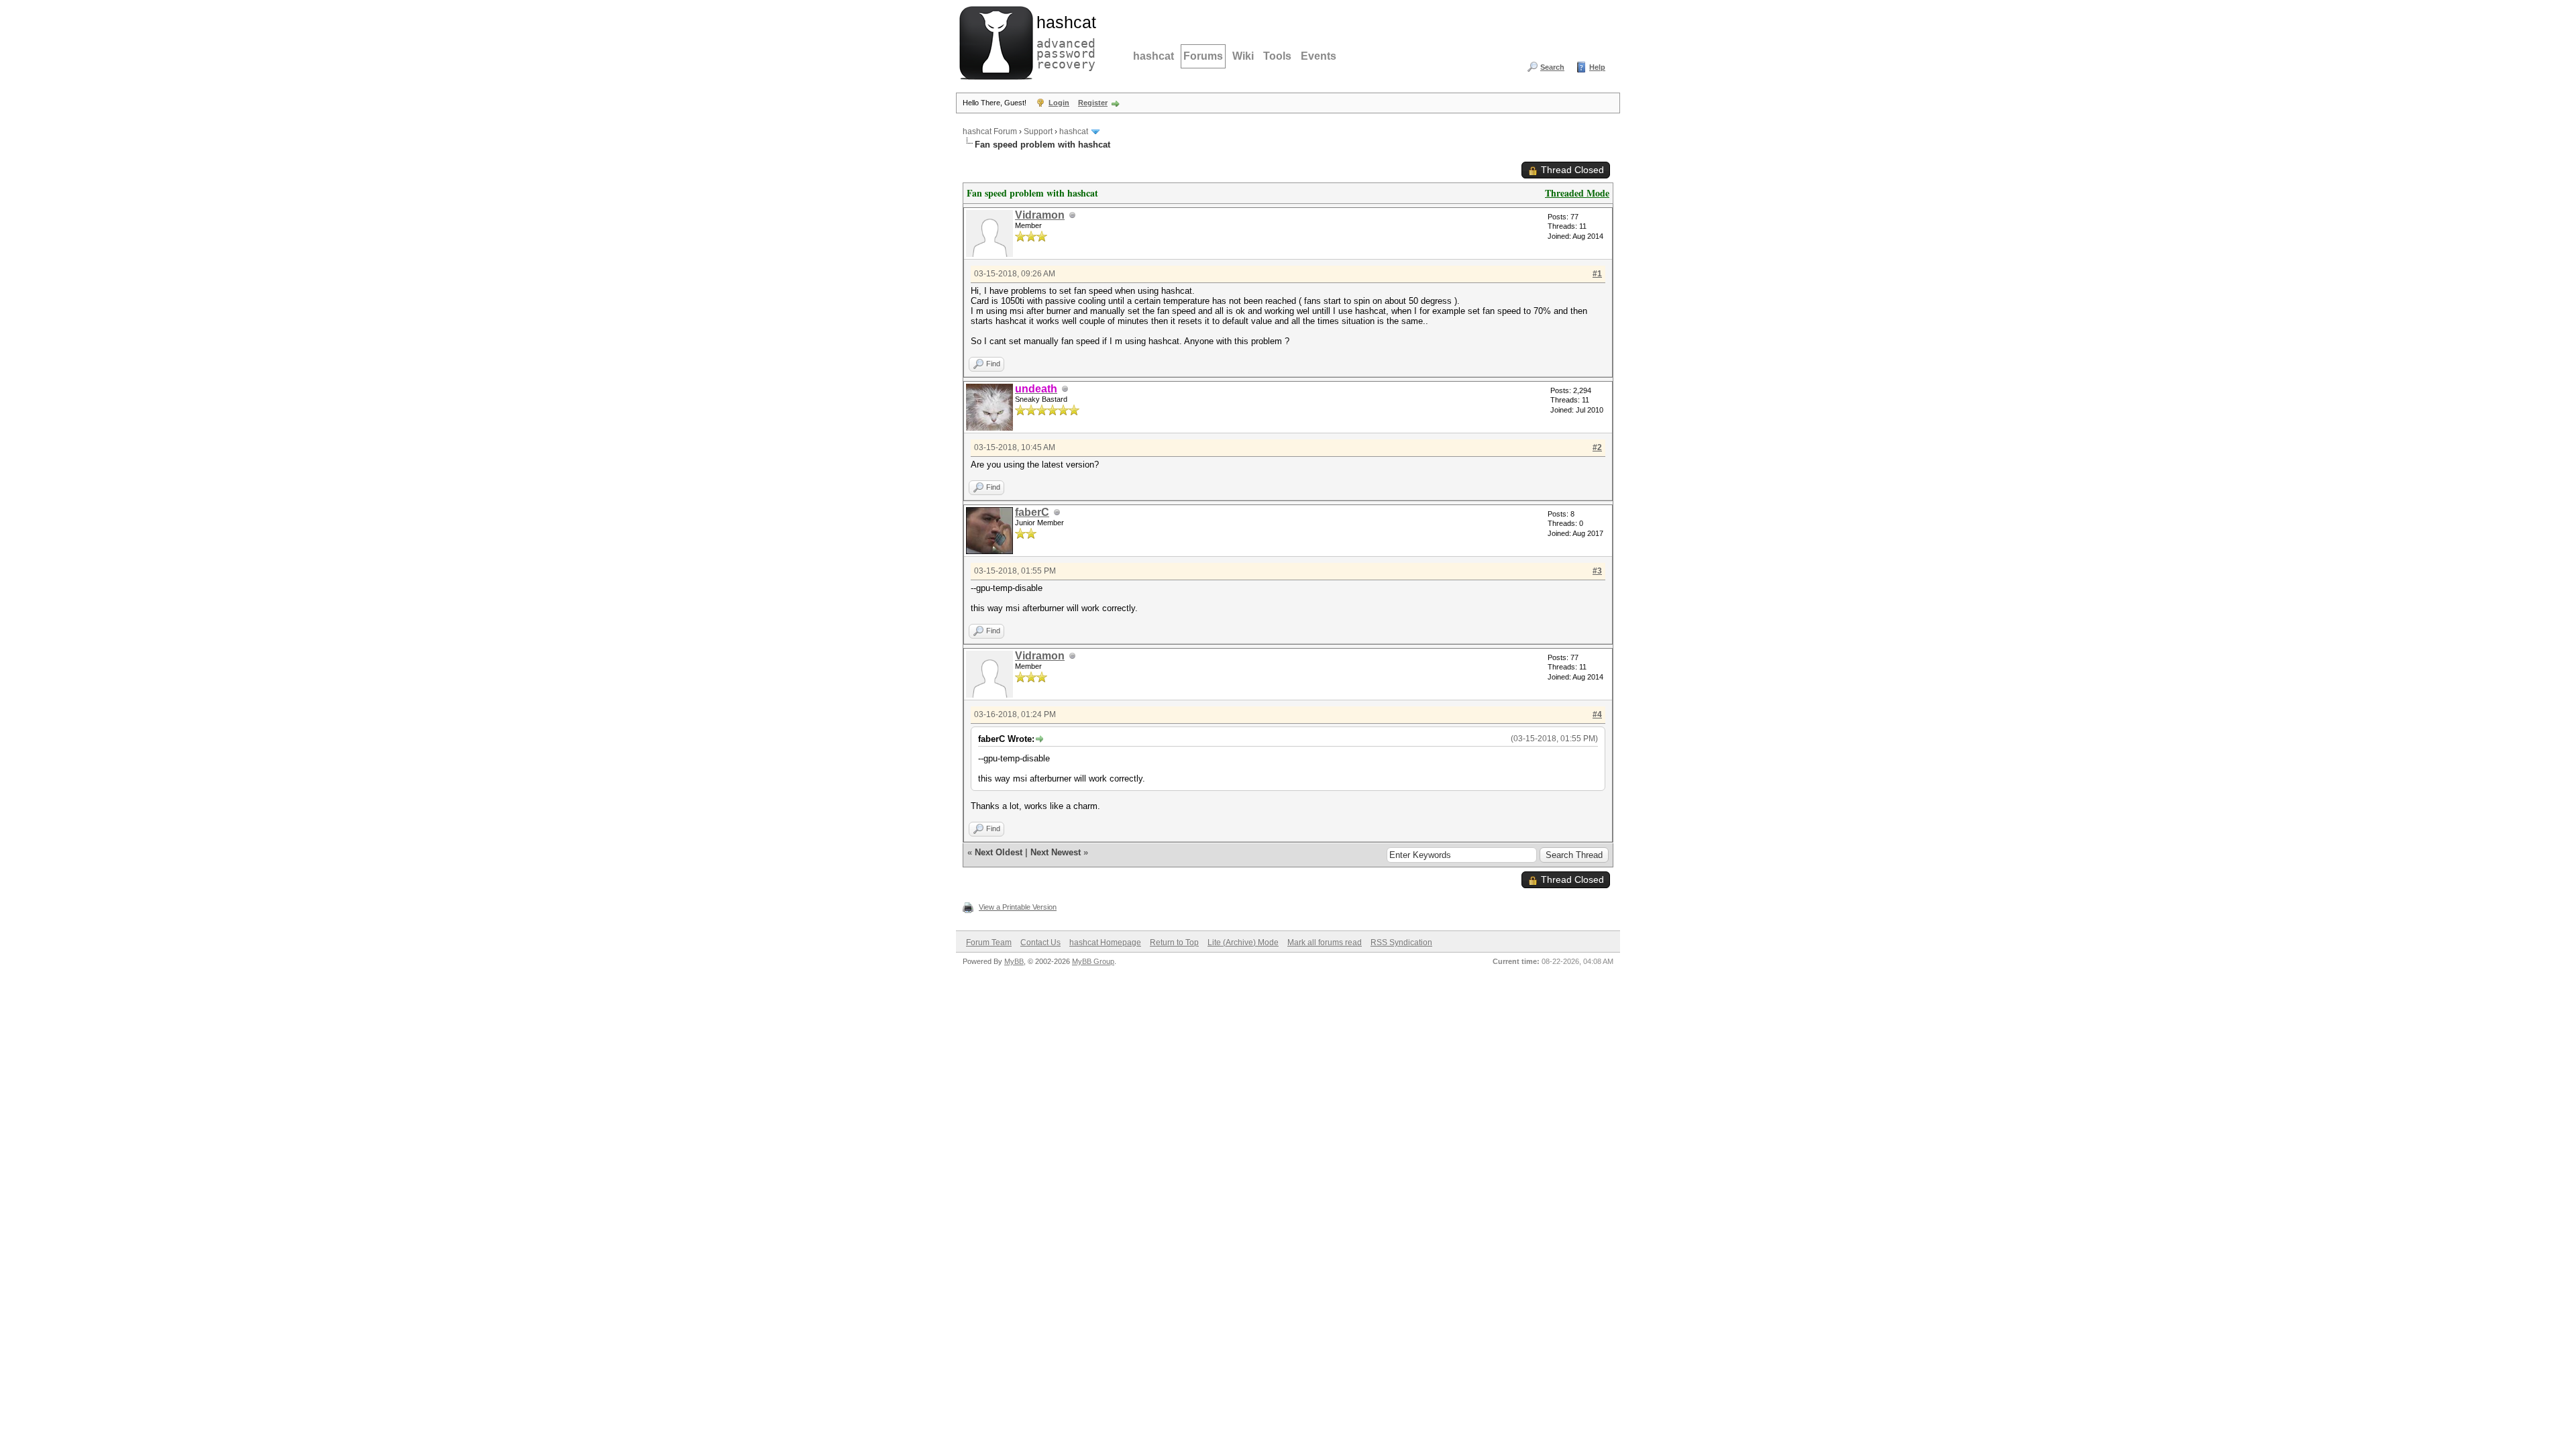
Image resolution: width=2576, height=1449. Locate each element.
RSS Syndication (1401, 943)
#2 (1597, 447)
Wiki (1243, 56)
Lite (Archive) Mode (1243, 943)
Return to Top (1174, 943)
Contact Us (1040, 943)
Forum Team (989, 943)
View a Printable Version (1018, 907)
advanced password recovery (1063, 41)
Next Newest (1056, 852)
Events (1319, 56)
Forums (1203, 56)
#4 (1597, 714)
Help (1597, 67)
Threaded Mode (1577, 193)
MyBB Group (1093, 961)
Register (1093, 103)
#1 (1597, 274)
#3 (1597, 571)
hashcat (1153, 56)
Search (1552, 67)
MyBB (1014, 961)
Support (1038, 131)
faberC (1032, 512)
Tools (1277, 56)
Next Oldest (999, 852)
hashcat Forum (990, 131)
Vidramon (1040, 215)
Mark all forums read (1325, 943)
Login (1059, 103)
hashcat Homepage (1105, 943)
